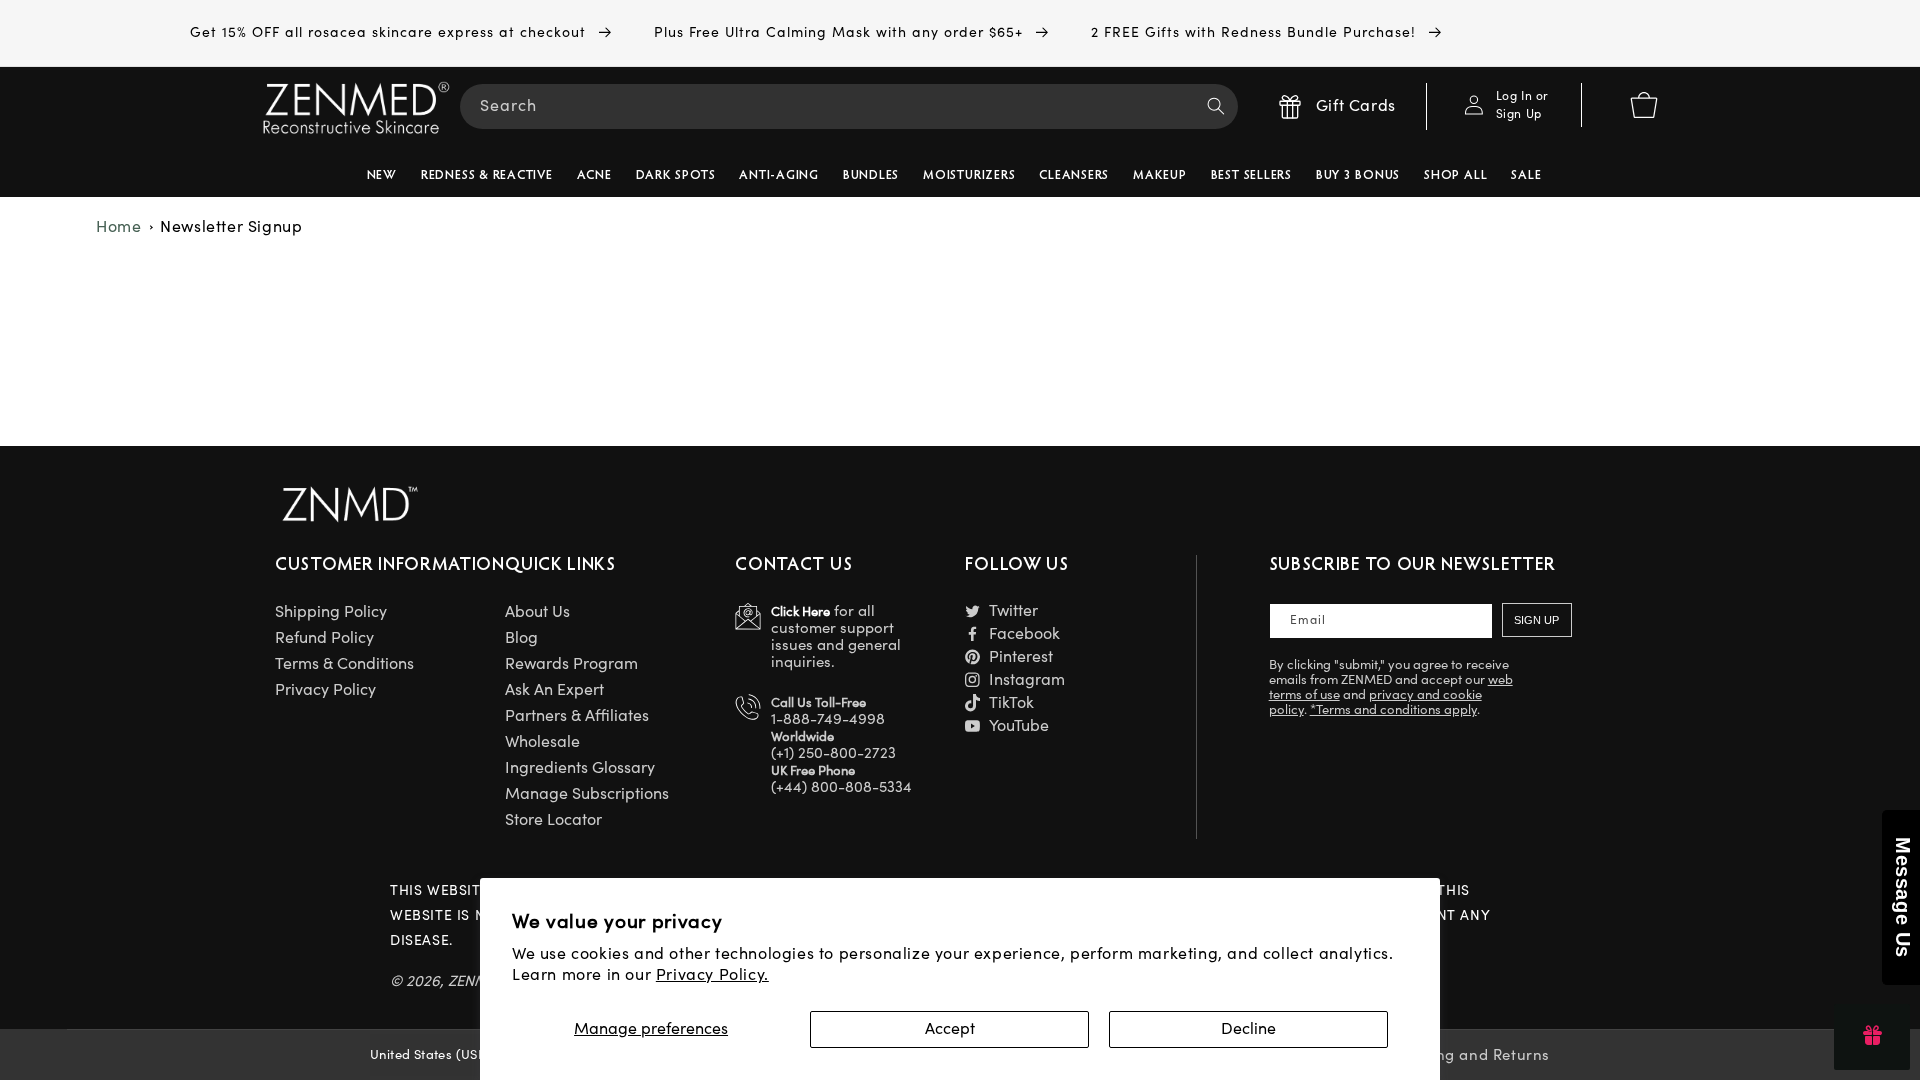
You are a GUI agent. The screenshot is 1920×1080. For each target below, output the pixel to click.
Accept (950, 1029)
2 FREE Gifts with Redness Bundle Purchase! (1256, 33)
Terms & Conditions (344, 664)
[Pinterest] (972, 656)
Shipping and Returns (1469, 1055)
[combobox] (849, 106)
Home (118, 227)
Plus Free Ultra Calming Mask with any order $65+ (841, 33)
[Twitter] (972, 610)
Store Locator (553, 820)
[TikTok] (972, 702)
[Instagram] (972, 679)
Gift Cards (1356, 106)
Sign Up (1536, 620)
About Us (537, 612)
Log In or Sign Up (1522, 105)
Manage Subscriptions (587, 794)
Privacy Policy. (712, 975)
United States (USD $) (436, 1054)
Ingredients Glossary (580, 768)
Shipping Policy (331, 612)
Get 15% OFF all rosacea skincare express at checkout (390, 33)
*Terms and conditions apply (1393, 709)
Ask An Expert (554, 690)
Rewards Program (571, 664)
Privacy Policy (325, 690)
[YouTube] (972, 725)
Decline (1248, 1029)
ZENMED (477, 981)
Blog (521, 638)
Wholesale (542, 742)
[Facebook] (972, 633)
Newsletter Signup (231, 227)
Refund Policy (324, 638)
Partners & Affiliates (577, 716)
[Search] (1216, 106)
